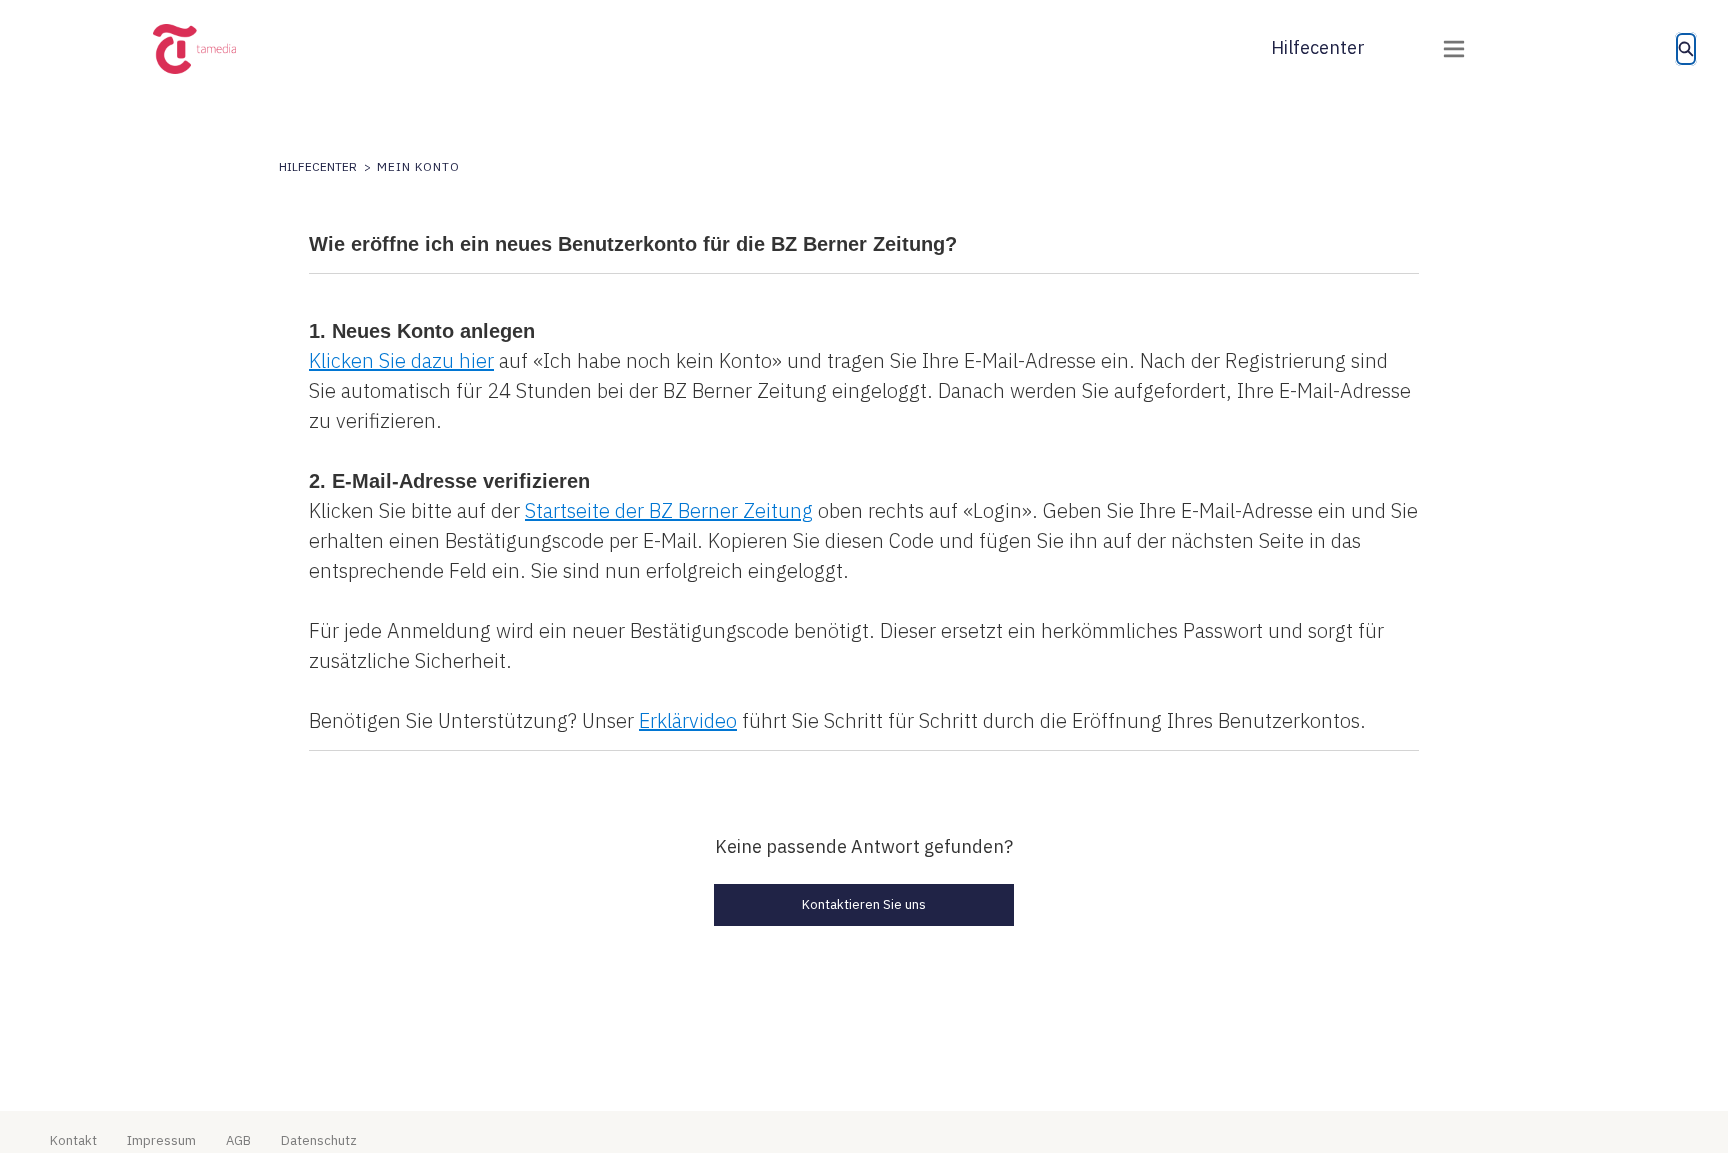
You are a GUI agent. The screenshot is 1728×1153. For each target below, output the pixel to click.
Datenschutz (319, 1140)
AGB (238, 1140)
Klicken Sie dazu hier (401, 360)
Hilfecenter (1318, 47)
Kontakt (73, 1140)
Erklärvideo (688, 720)
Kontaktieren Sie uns (864, 904)
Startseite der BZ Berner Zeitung (669, 510)
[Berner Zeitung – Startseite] (220, 49)
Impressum (161, 1140)
